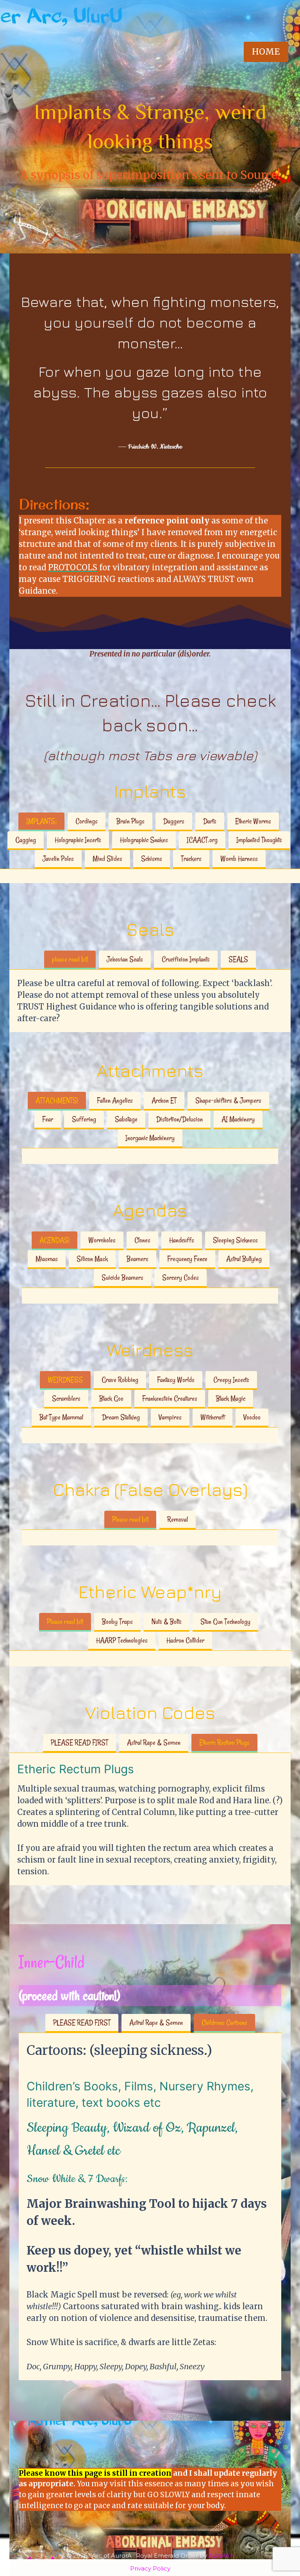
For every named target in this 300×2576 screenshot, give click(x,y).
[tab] (41, 822)
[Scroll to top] (279, 2543)
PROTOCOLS (73, 567)
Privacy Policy (150, 2568)
